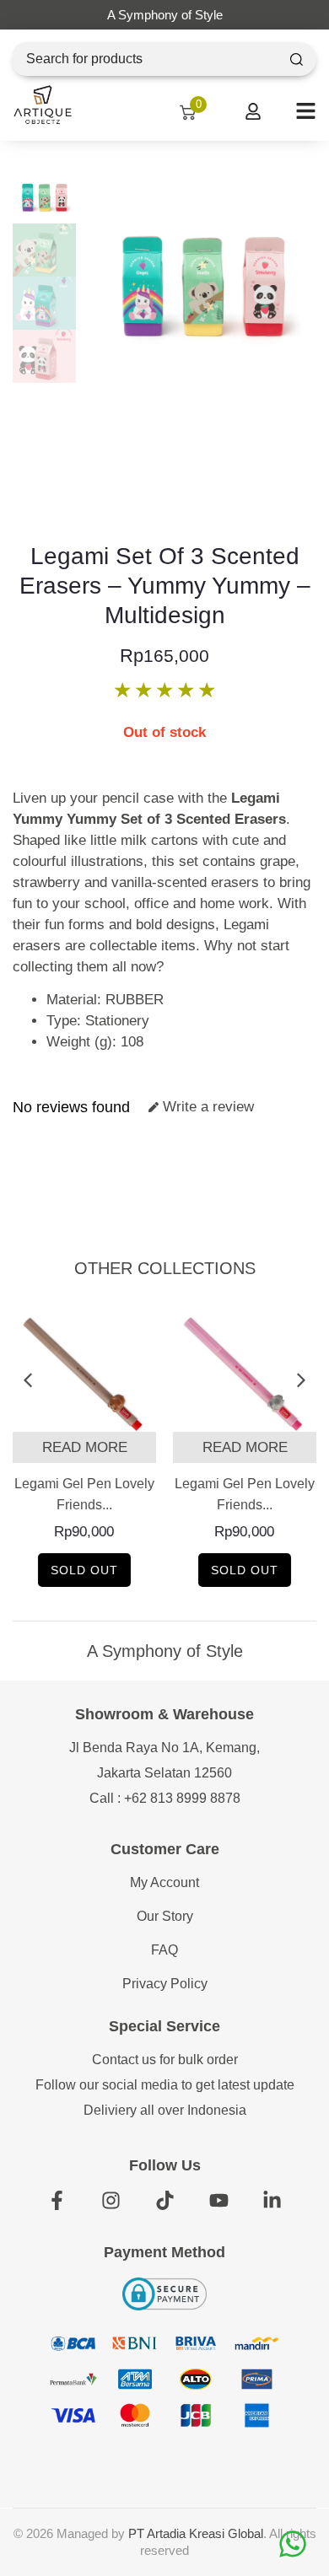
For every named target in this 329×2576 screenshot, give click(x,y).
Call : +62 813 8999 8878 (165, 1798)
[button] (27, 1381)
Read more (85, 1447)
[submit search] (297, 59)
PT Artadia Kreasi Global (196, 2533)
